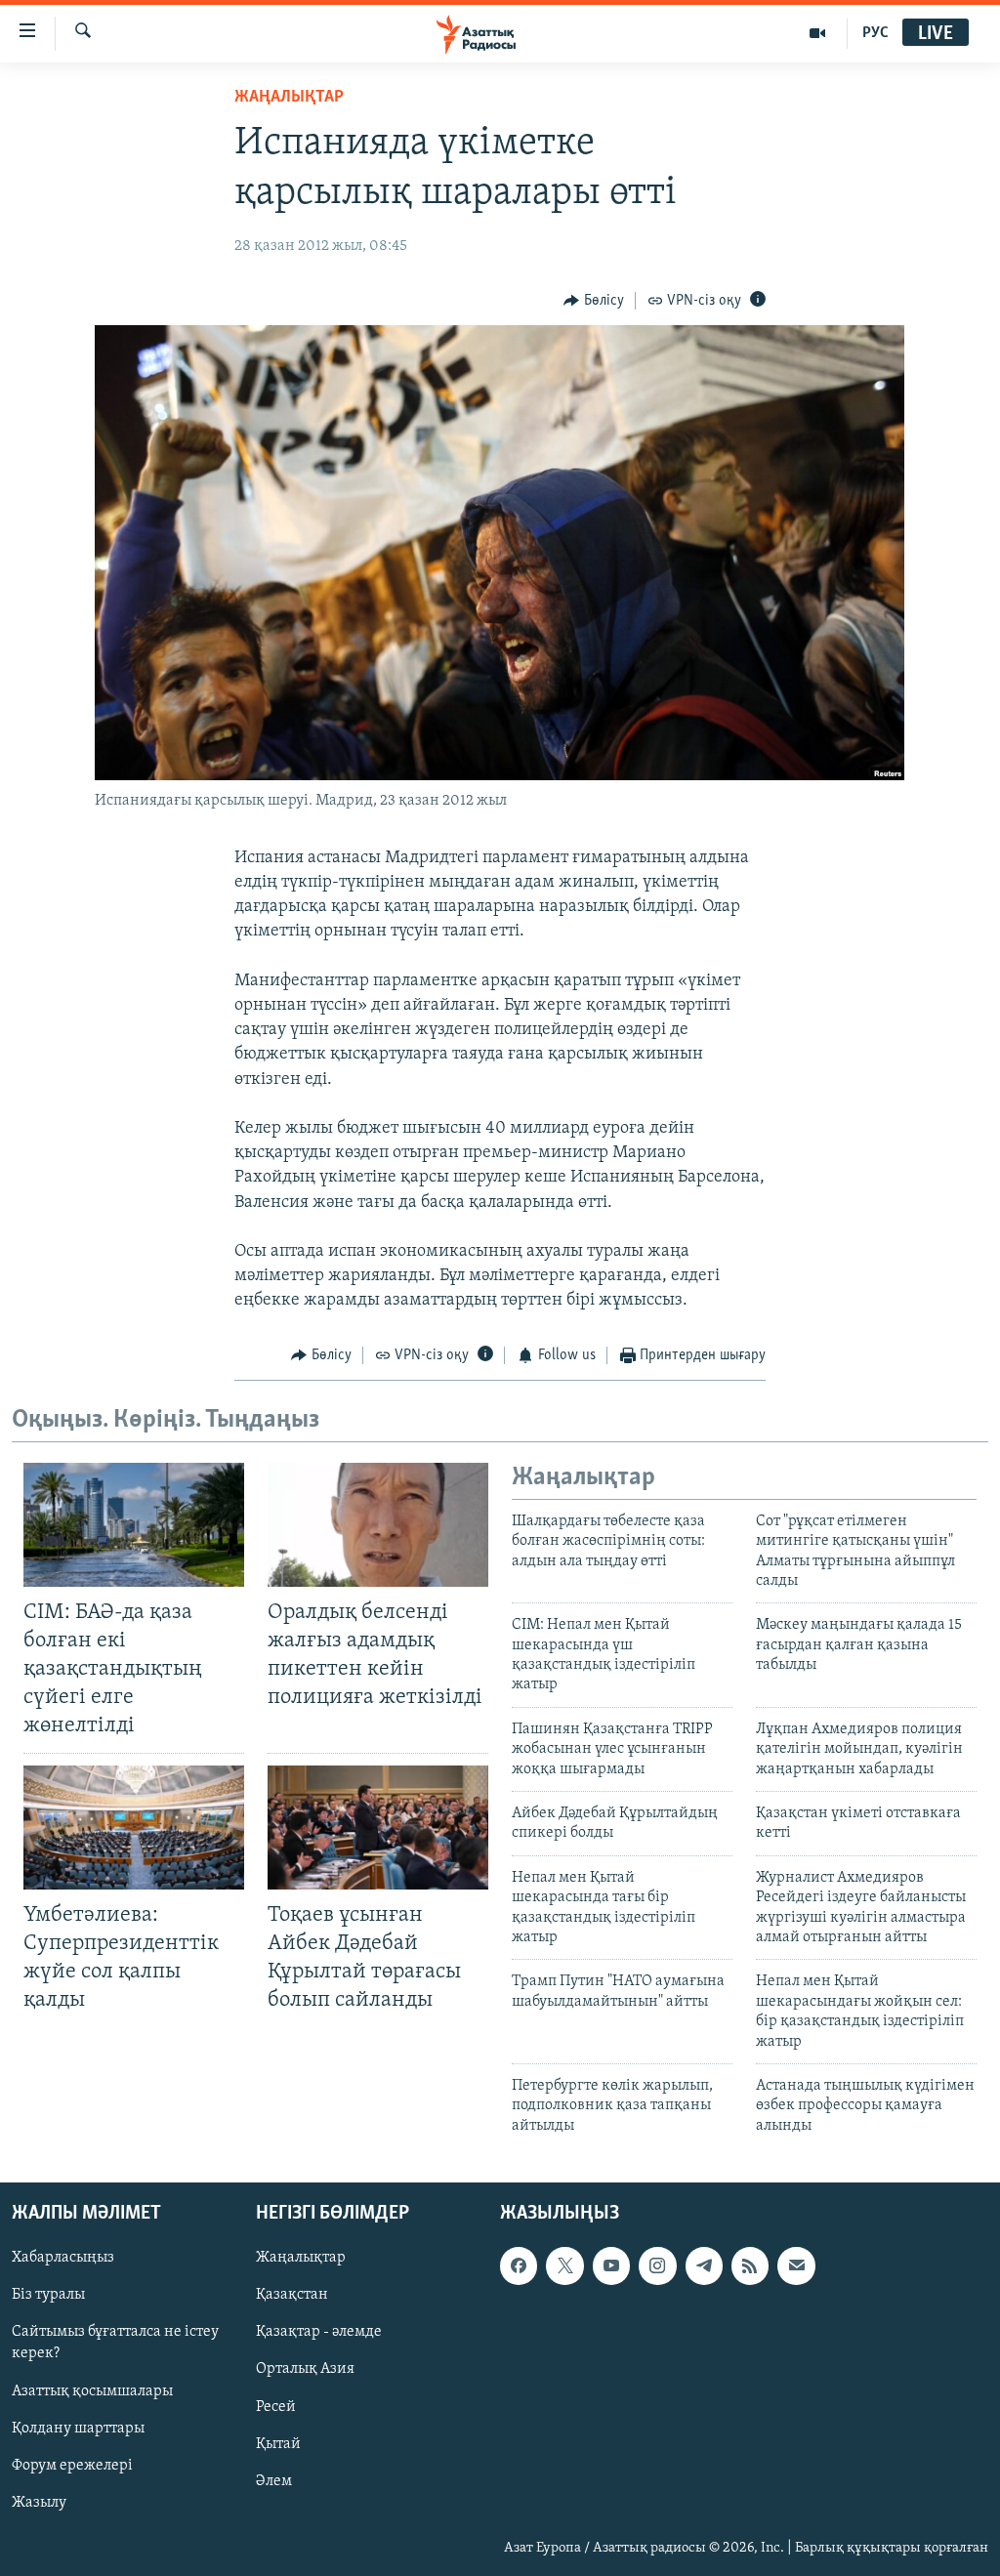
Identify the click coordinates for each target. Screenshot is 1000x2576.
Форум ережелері (72, 2466)
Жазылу (39, 2503)
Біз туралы (48, 2296)
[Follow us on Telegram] (704, 2265)
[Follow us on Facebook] (519, 2265)
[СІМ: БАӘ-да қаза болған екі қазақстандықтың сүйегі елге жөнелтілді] (134, 1525)
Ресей (276, 2407)
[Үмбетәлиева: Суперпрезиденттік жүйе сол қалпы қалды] (134, 1828)
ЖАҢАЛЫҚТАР (289, 98)
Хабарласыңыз (63, 2258)
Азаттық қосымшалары (92, 2391)
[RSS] (750, 2265)
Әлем (274, 2481)
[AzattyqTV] (818, 33)
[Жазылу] (796, 2265)
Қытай (278, 2444)
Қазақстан (292, 2296)
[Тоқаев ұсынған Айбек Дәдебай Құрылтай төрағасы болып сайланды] (378, 1828)
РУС (875, 33)
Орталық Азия (305, 2370)
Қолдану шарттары (78, 2429)
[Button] (594, 301)
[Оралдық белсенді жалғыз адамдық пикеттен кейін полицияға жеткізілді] (378, 1525)
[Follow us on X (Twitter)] (564, 2265)
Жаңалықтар (301, 2258)
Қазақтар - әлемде (319, 2333)
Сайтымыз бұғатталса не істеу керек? (115, 2344)
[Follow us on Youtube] (611, 2265)
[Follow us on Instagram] (657, 2265)
